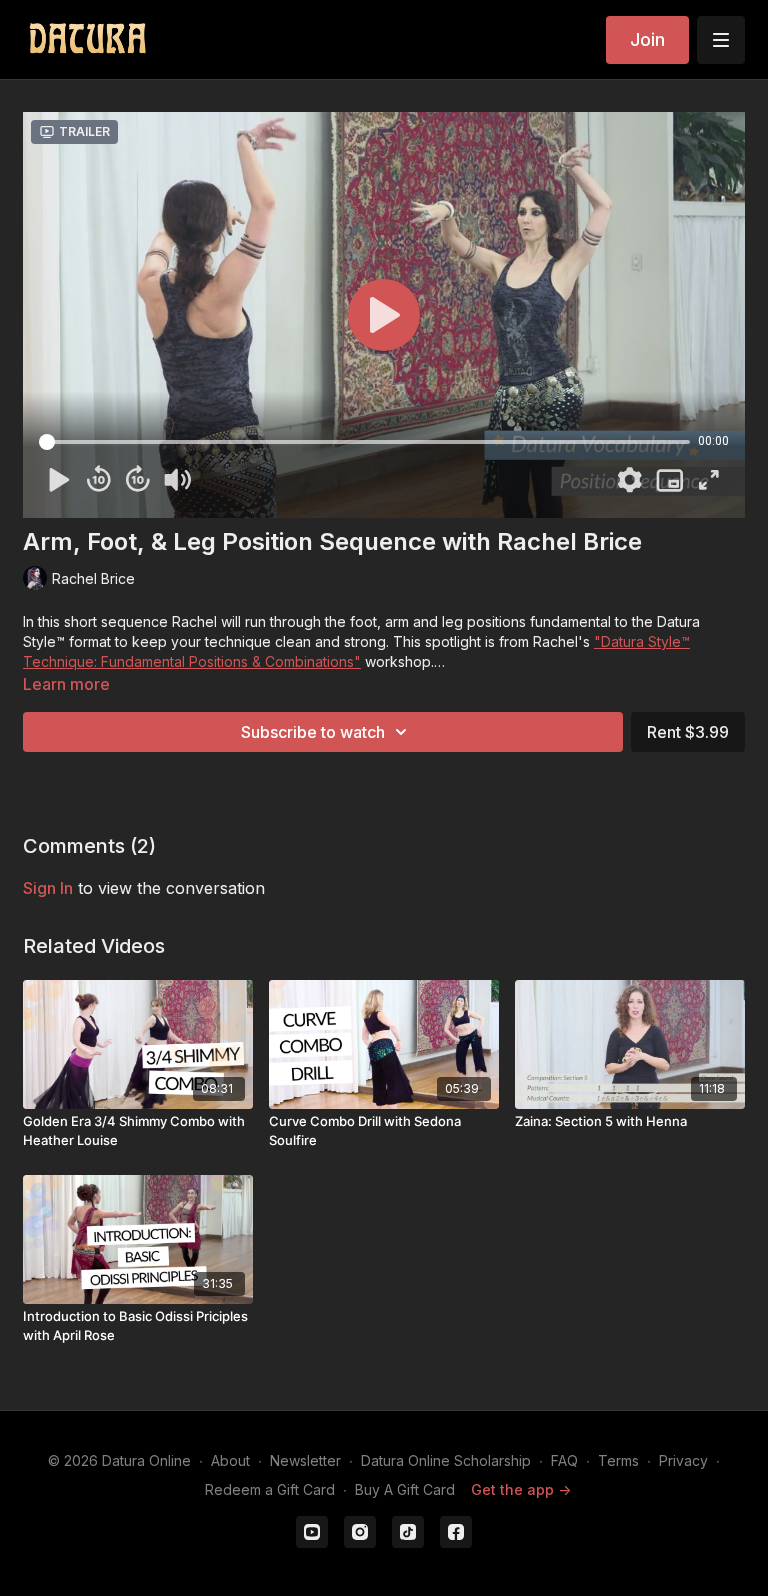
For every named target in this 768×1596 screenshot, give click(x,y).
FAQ (564, 1460)
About (230, 1460)
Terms (618, 1460)
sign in (48, 888)
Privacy (683, 1460)
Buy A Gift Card (405, 1489)
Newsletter (305, 1460)
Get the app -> (521, 1489)
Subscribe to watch (313, 732)
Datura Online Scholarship (446, 1460)
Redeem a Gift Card (270, 1489)
